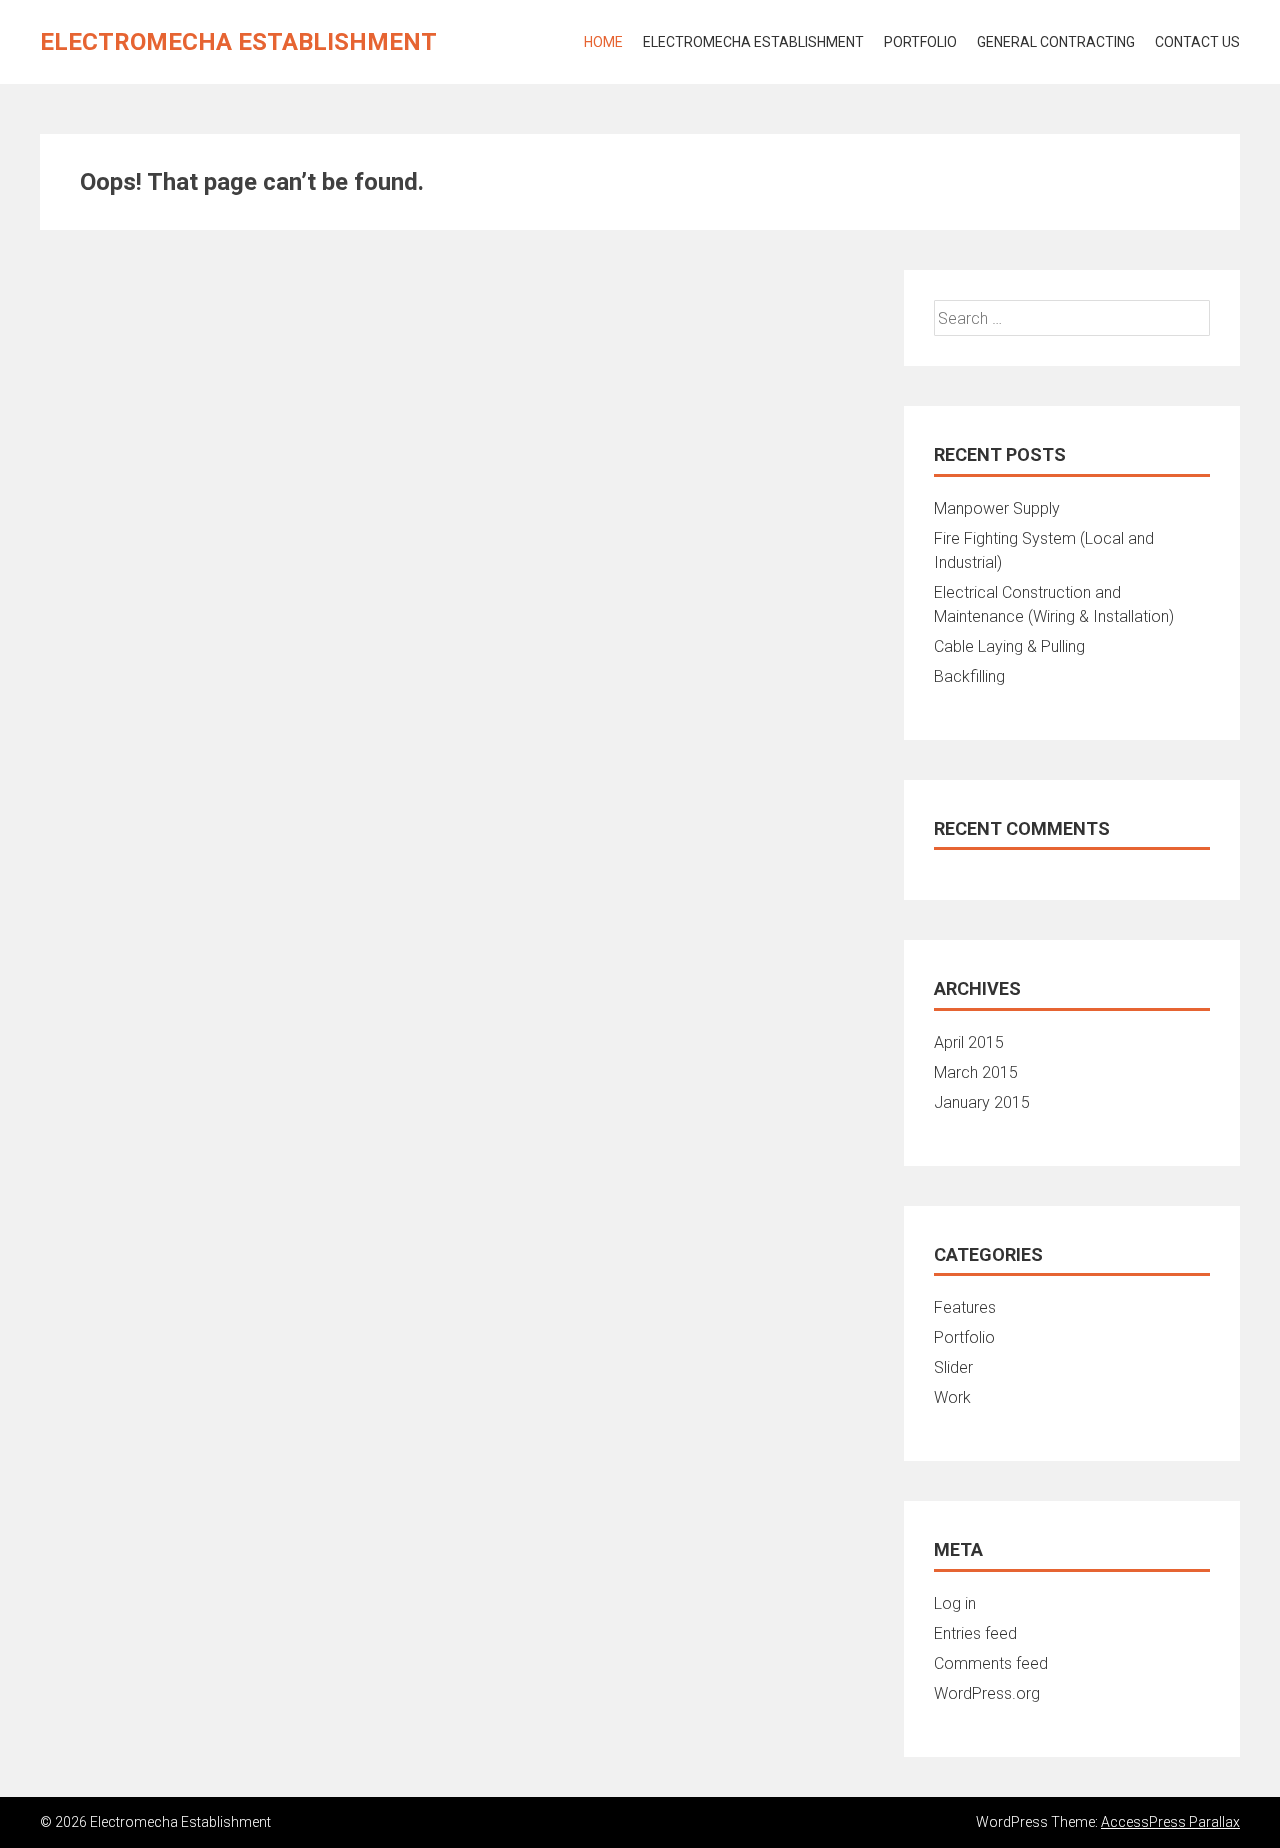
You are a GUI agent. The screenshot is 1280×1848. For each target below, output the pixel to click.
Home (603, 42)
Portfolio (920, 42)
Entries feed (975, 1633)
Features (965, 1307)
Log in (955, 1603)
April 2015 (969, 1042)
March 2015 (976, 1072)
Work (952, 1397)
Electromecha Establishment (238, 42)
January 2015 (982, 1102)
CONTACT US (1197, 42)
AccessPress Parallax (1170, 1822)
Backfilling (969, 676)
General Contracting (1056, 42)
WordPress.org (987, 1693)
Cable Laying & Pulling (1009, 646)
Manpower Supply (997, 508)
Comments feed (991, 1663)
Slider (953, 1367)
